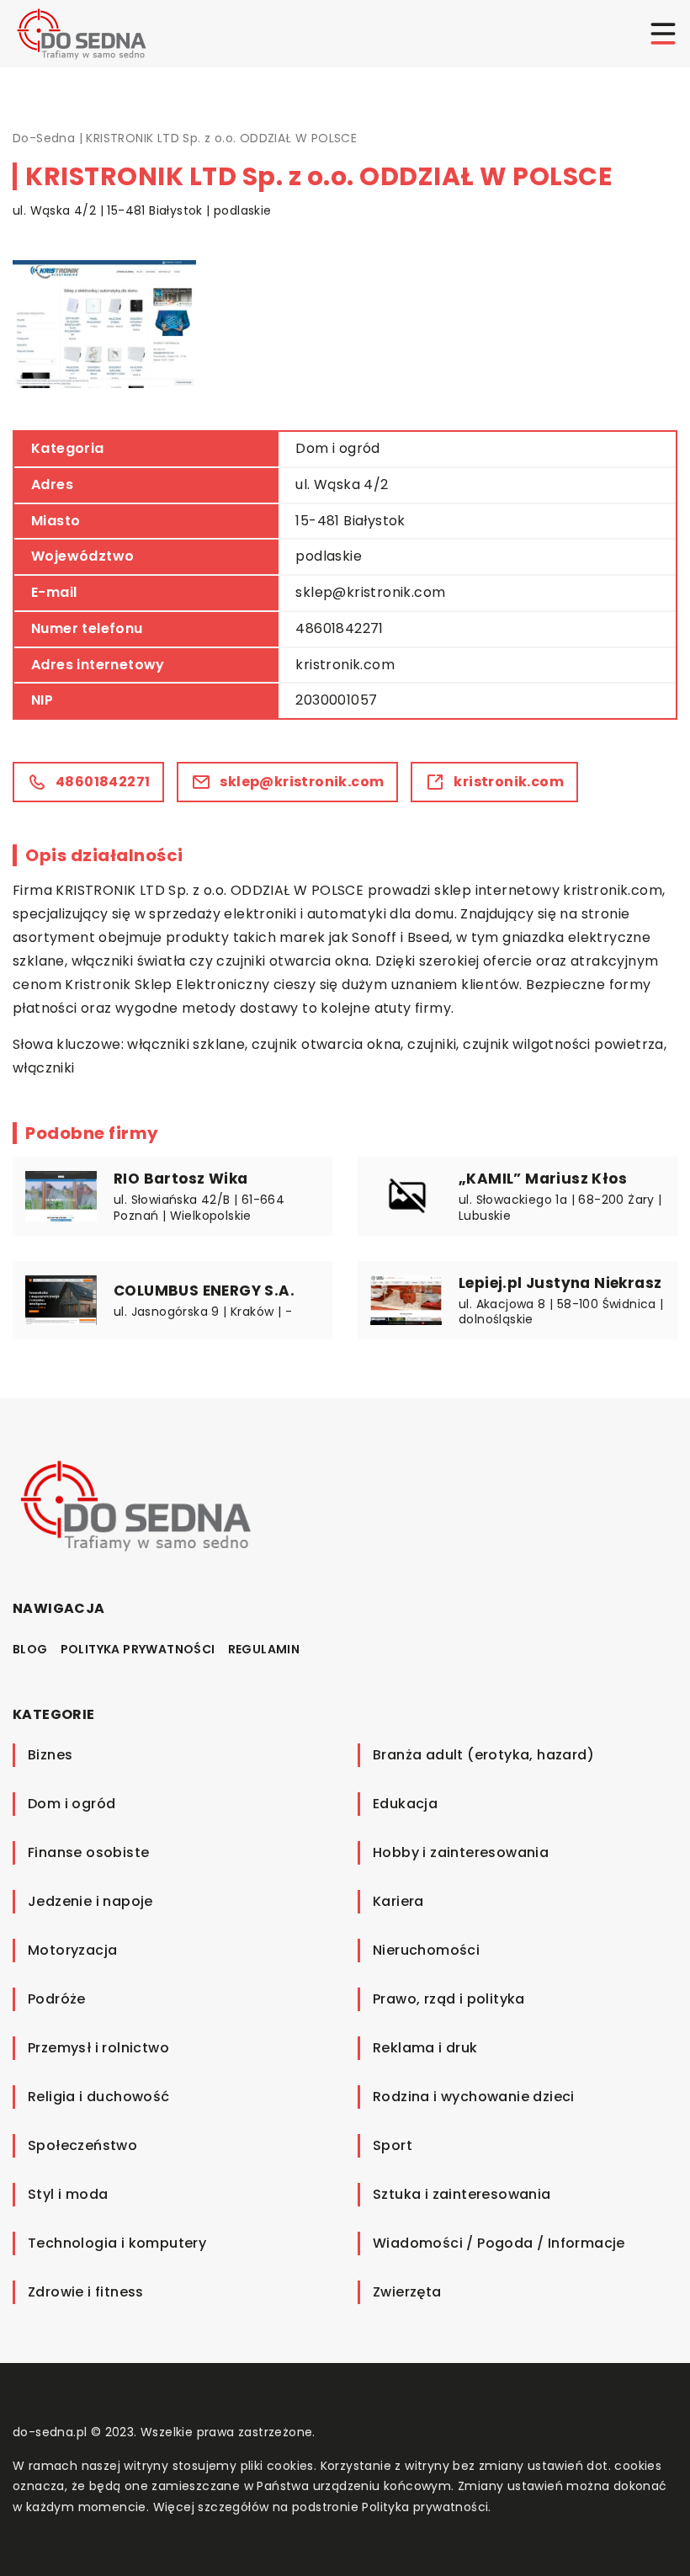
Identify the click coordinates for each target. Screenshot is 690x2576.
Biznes (50, 1755)
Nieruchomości (426, 1950)
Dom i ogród (337, 448)
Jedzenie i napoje (90, 1901)
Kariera (398, 1901)
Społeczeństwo (82, 2145)
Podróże (57, 1999)
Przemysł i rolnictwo (98, 2048)
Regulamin (264, 1649)
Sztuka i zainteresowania (462, 2194)
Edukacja (405, 1804)
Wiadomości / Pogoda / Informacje (499, 2243)
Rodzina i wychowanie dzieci (474, 2097)
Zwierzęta (407, 2292)
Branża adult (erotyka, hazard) (483, 1755)
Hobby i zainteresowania (461, 1852)
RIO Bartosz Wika (180, 1179)
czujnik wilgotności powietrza (563, 1044)
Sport (393, 2145)
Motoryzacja (72, 1950)
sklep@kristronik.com (370, 592)
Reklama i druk (425, 2048)
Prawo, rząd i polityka (449, 1999)
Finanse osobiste (88, 1852)
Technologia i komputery (117, 2243)
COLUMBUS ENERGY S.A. (204, 1291)
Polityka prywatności (138, 1649)
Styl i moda (68, 2194)
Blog (30, 1649)
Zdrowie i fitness (86, 2292)
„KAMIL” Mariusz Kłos (543, 1179)
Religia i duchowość (99, 2097)
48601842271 (339, 628)
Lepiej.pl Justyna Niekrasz (560, 1283)
